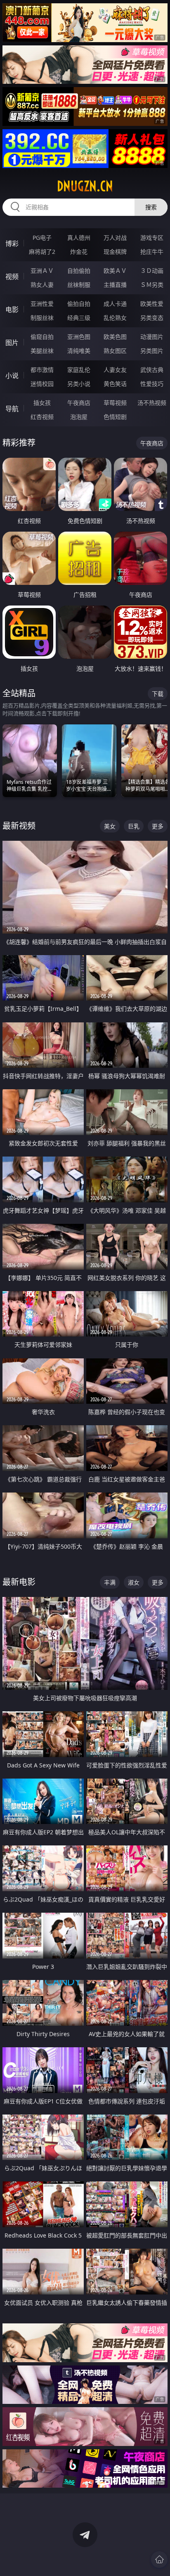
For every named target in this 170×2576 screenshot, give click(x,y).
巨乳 (134, 826)
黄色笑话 (115, 384)
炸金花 (79, 252)
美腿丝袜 (42, 351)
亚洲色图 (79, 337)
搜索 (151, 207)
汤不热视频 (152, 403)
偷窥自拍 (42, 337)
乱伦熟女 (115, 318)
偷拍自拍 (79, 304)
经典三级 (79, 318)
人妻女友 (115, 370)
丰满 (110, 1582)
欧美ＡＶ (115, 271)
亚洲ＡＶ (42, 271)
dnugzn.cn (85, 186)
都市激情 (42, 370)
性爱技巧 (152, 384)
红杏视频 (42, 417)
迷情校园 (42, 384)
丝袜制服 (79, 285)
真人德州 (79, 238)
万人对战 (115, 238)
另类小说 (79, 384)
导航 (12, 409)
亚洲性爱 (42, 304)
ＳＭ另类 (152, 285)
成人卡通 (115, 304)
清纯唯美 (79, 351)
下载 (158, 694)
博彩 (12, 244)
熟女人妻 (42, 285)
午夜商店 (79, 403)
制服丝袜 (42, 318)
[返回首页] (159, 2559)
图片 (12, 343)
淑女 (134, 1582)
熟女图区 (115, 351)
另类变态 (152, 318)
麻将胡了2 (42, 252)
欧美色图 (115, 337)
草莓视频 (115, 403)
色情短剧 (115, 417)
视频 (12, 277)
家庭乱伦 (79, 370)
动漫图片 (152, 337)
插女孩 (42, 403)
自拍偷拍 (79, 271)
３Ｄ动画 (152, 271)
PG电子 (42, 238)
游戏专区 (152, 238)
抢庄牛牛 (152, 252)
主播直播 (115, 285)
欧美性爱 (152, 304)
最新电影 (19, 1582)
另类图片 (152, 351)
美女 (110, 826)
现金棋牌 (115, 252)
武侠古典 (152, 370)
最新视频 (19, 826)
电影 (12, 310)
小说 (12, 376)
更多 (158, 826)
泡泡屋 (79, 417)
